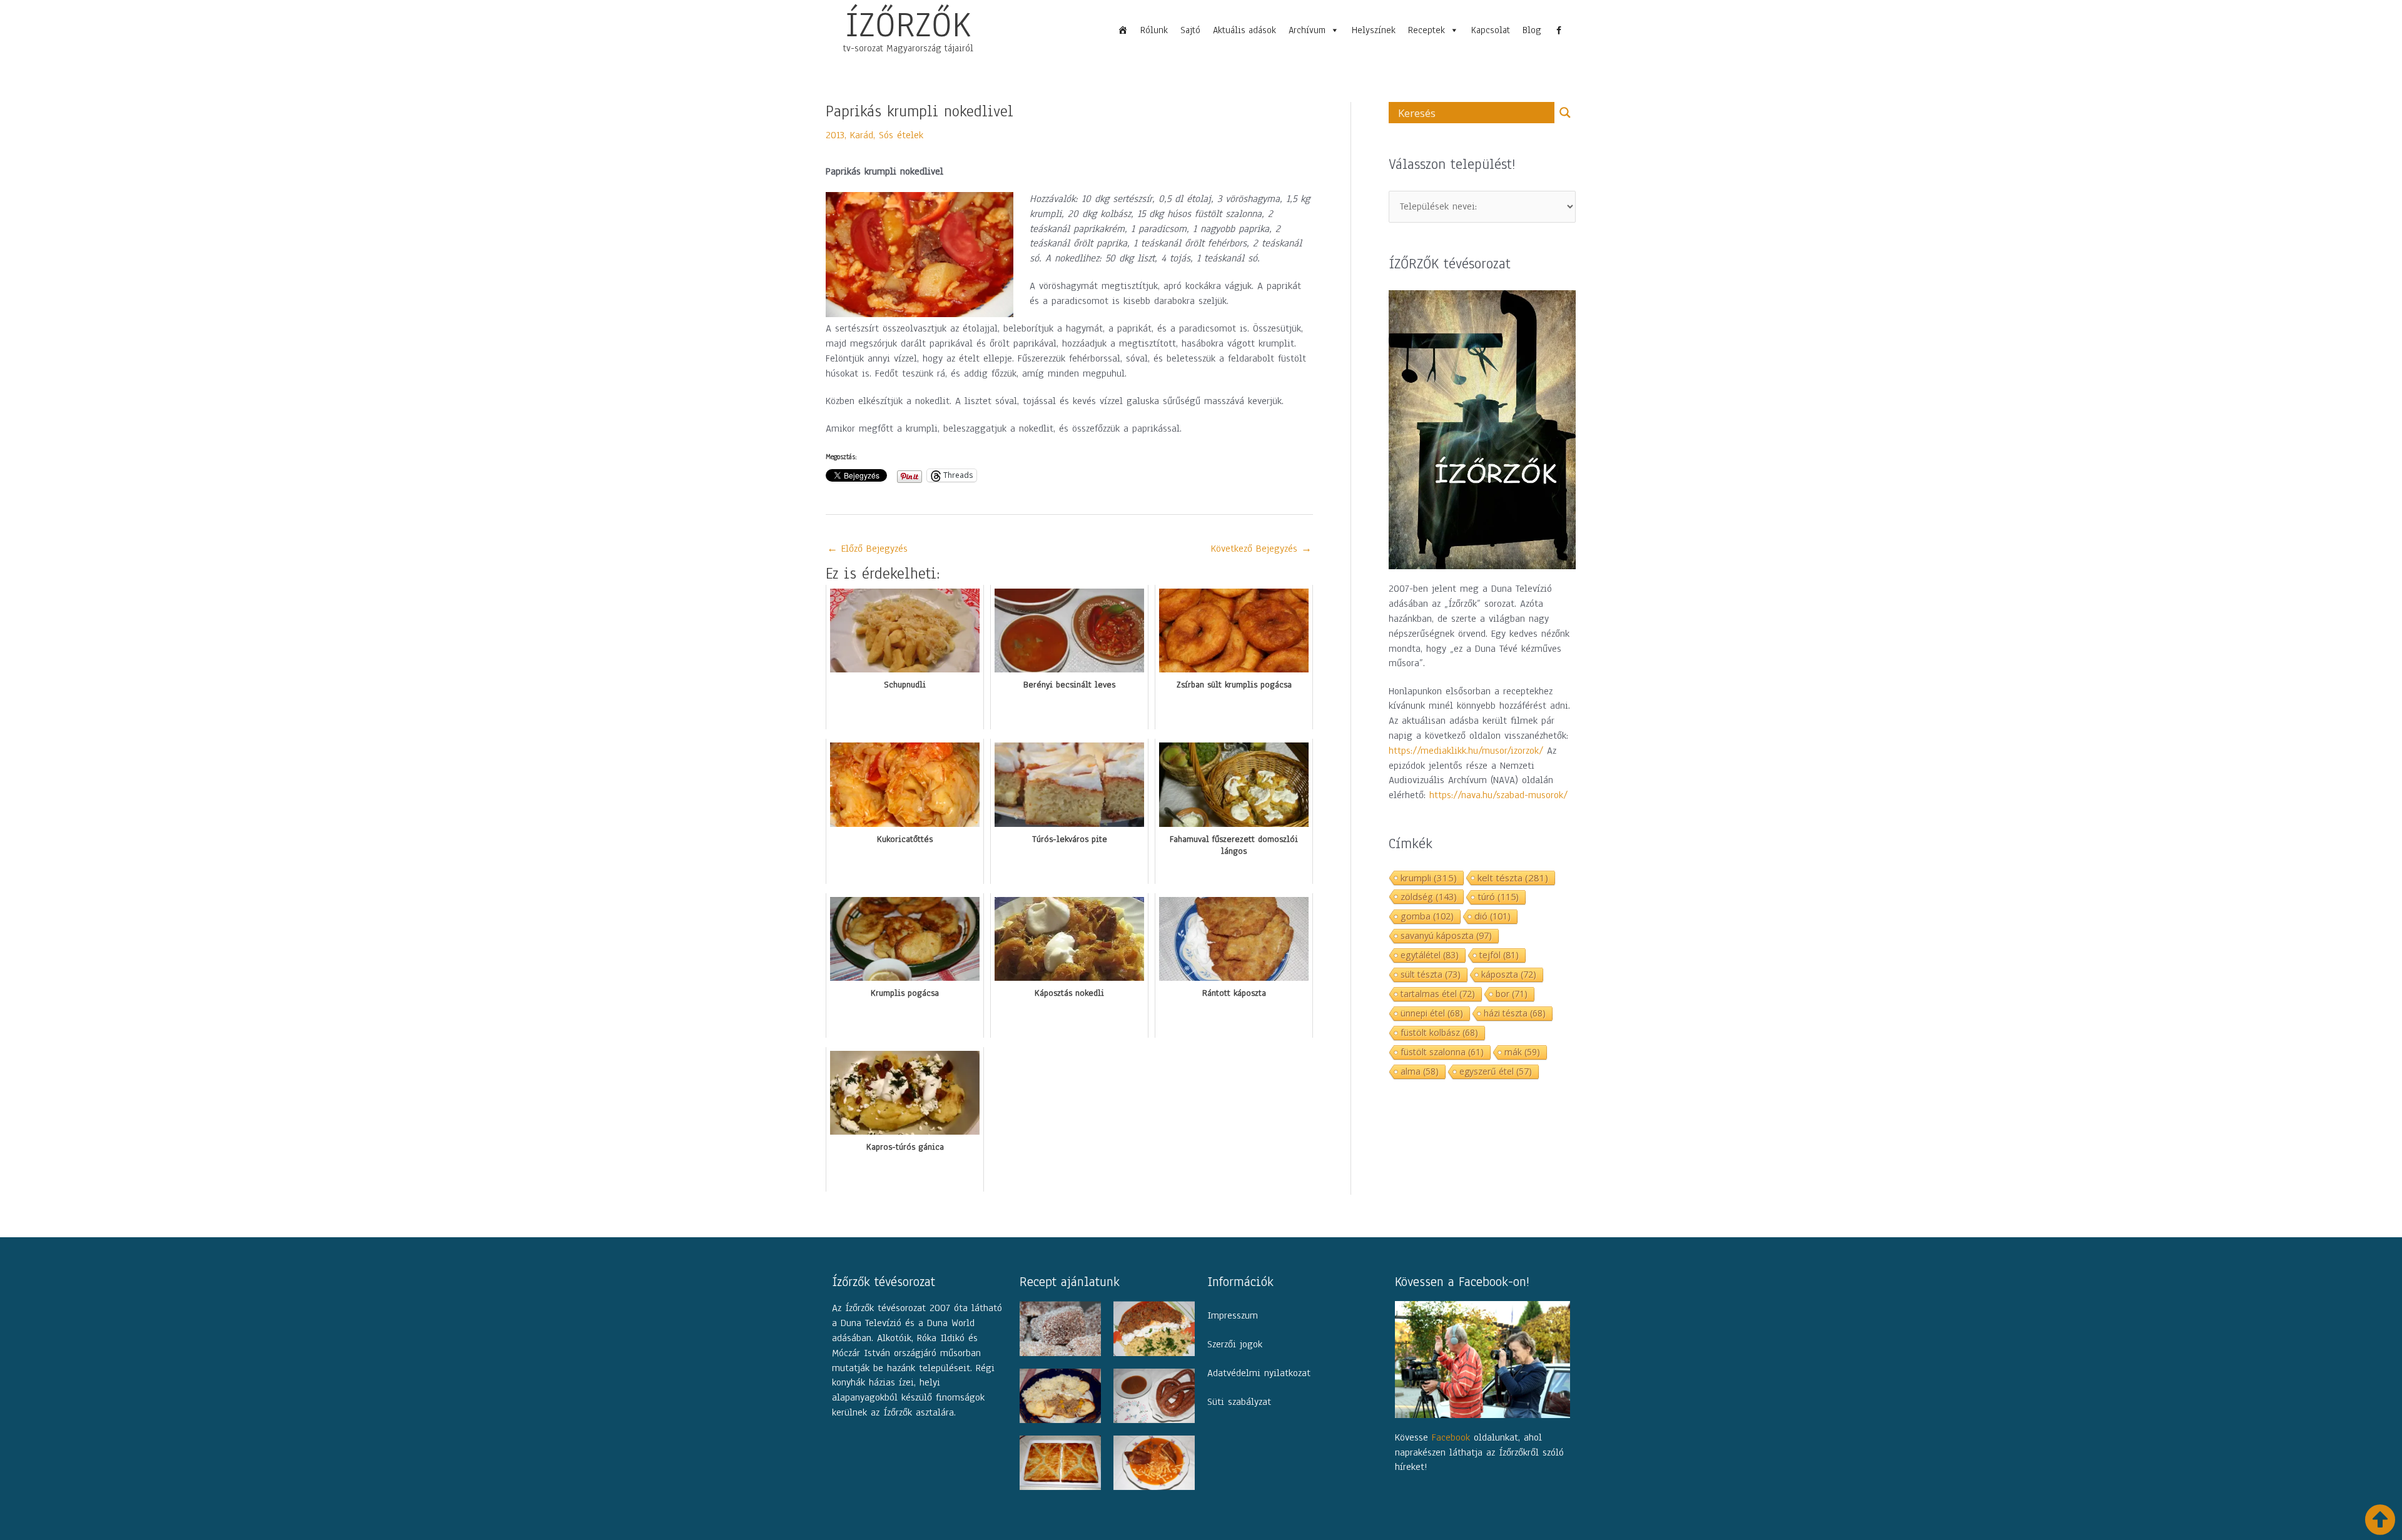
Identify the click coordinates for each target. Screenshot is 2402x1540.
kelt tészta (1513, 878)
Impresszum (1233, 1315)
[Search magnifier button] (1565, 113)
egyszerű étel (1496, 1071)
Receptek (1427, 30)
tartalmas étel (1438, 994)
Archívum (1307, 30)
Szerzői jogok (1235, 1344)
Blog (1532, 30)
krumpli (1429, 878)
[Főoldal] (1123, 30)
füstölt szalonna (1442, 1052)
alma (1420, 1071)
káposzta (1509, 974)
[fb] (1559, 30)
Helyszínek (1374, 30)
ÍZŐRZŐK (908, 24)
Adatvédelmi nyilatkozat (1259, 1373)
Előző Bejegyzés (867, 549)
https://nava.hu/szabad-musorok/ (1498, 795)
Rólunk (1154, 30)
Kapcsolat (1491, 30)
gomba (1427, 916)
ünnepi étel (1432, 1013)
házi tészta (1515, 1013)
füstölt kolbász (1439, 1032)
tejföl (1499, 955)
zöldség (1429, 896)
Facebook (1451, 1437)
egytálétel (1430, 955)
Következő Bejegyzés (1261, 549)
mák (1522, 1052)
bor (1512, 994)
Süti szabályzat (1239, 1402)
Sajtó (1190, 30)
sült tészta (1431, 974)
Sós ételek (901, 135)
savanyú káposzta (1446, 935)
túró (1498, 897)
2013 (835, 135)
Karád (862, 135)
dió (1492, 916)
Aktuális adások (1244, 30)
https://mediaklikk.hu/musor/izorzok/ (1466, 751)
